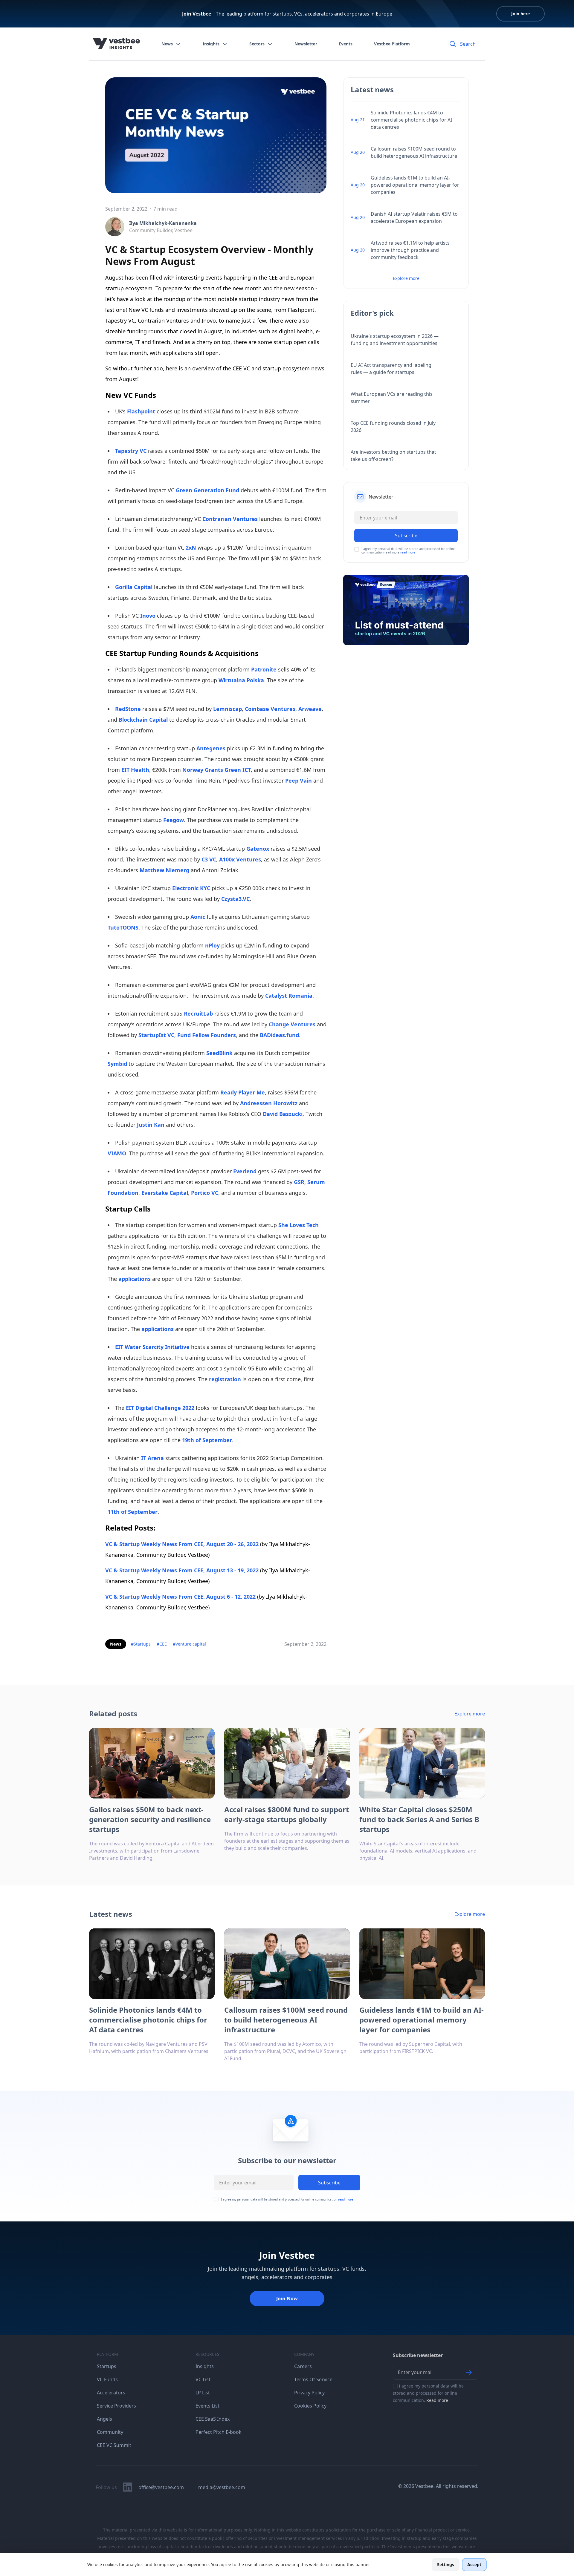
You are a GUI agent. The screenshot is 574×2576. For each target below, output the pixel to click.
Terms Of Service (313, 2379)
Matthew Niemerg (164, 870)
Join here (520, 14)
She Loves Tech (299, 1225)
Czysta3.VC (235, 899)
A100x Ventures (240, 859)
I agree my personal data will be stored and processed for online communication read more (408, 551)
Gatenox (258, 849)
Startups (107, 2366)
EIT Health (135, 770)
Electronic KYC (191, 888)
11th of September (133, 1512)
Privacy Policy (309, 2393)
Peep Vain (299, 781)
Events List (207, 2406)
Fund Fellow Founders (207, 1035)
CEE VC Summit (114, 2445)
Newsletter (306, 44)
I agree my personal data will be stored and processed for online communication (287, 2199)
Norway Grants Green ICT (217, 770)
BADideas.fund (279, 1035)
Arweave (310, 709)
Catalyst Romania (289, 996)
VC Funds (107, 2379)
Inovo (148, 616)
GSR (299, 1182)
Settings (446, 2564)
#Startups (141, 1644)
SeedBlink (219, 1053)
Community (110, 2432)
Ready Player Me (243, 1092)
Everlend (245, 1171)
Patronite (264, 669)
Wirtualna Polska (241, 680)
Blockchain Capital (143, 720)
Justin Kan (151, 1125)
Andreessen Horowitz (269, 1103)
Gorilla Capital (134, 587)
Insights (211, 44)
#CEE (162, 1644)
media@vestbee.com (222, 2487)
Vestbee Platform (392, 44)
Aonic (198, 917)
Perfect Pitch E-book (219, 2432)
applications (135, 1279)
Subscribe (329, 2183)
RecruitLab (198, 1013)
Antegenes (211, 748)
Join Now (287, 2299)
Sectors (257, 44)
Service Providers (116, 2406)
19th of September (207, 1440)
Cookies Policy (310, 2406)
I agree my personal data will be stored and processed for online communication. (428, 2393)
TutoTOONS (123, 927)
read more (408, 552)
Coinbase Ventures (270, 709)
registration (225, 1379)
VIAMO (117, 1153)
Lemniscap (228, 709)
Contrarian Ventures (230, 519)
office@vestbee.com (161, 2487)
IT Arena (152, 1458)
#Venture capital (189, 1644)
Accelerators (111, 2393)
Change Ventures (292, 1024)
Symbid (117, 1064)
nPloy (212, 945)
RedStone (129, 709)
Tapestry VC (131, 451)
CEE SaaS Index (213, 2419)
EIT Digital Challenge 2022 (160, 1408)
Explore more (406, 278)
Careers (303, 2366)
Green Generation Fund (207, 490)
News (167, 44)
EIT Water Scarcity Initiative (152, 1347)
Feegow (174, 820)
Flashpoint (141, 411)
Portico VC (205, 1193)
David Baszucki (283, 1114)
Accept (474, 2564)
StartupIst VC (156, 1035)
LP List (203, 2393)
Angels (104, 2419)
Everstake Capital (165, 1193)
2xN (191, 548)
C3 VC (209, 859)
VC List (203, 2379)
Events (346, 44)
